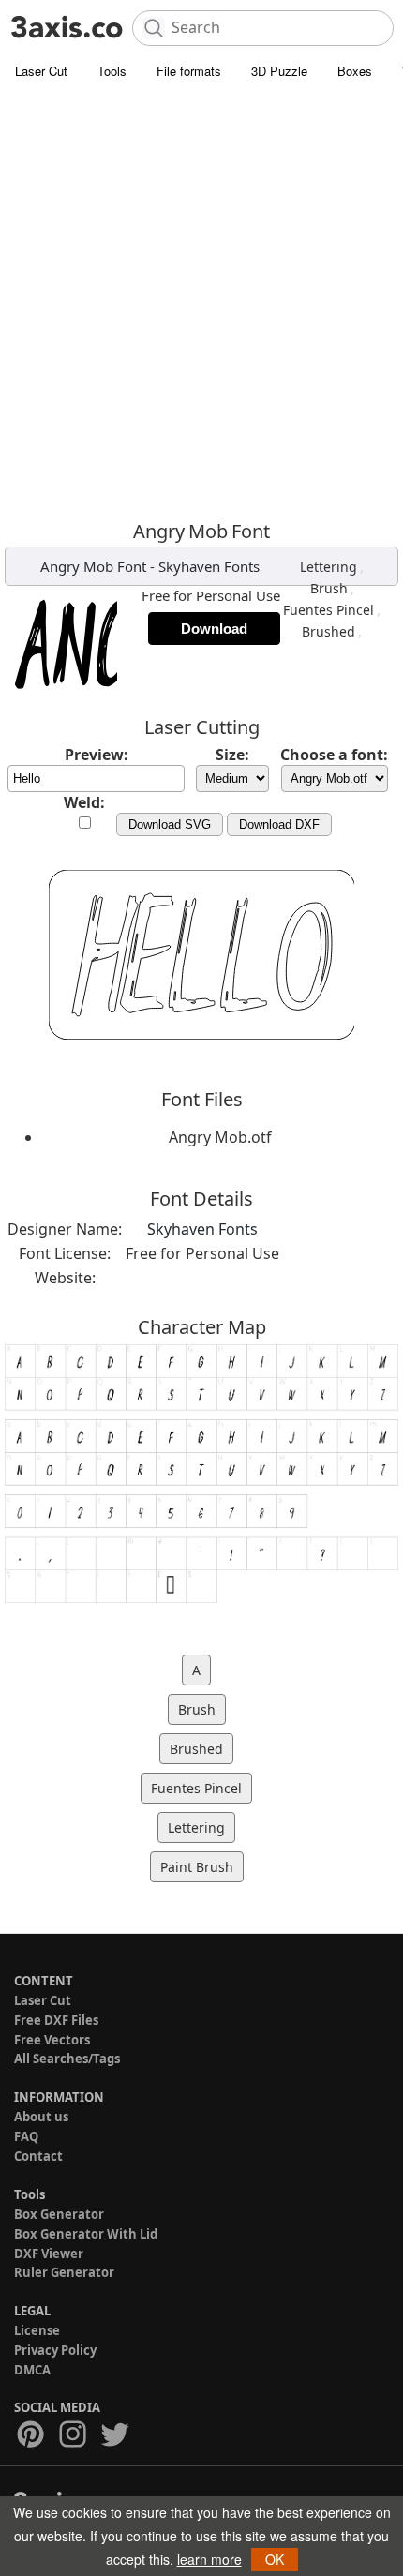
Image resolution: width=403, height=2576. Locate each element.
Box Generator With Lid (86, 2234)
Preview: (97, 755)
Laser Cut (41, 71)
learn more (209, 2559)
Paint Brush (197, 1867)
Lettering (328, 567)
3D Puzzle (279, 71)
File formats (189, 71)
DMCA (32, 2370)
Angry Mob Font (93, 566)
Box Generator (59, 2214)
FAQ (26, 2136)
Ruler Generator (64, 2272)
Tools (112, 71)
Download (214, 629)
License (37, 2330)
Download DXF (279, 824)
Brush (329, 588)
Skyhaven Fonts (209, 566)
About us (41, 2117)
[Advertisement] (201, 300)
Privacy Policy (55, 2350)
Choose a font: (334, 755)
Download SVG (170, 824)
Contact (38, 2156)
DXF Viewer (49, 2254)
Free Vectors (52, 2040)
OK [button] (275, 2559)
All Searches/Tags (67, 2059)
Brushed (328, 631)
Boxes (355, 71)
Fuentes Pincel (328, 610)
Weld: (84, 802)
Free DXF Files (56, 2020)
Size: (232, 755)
